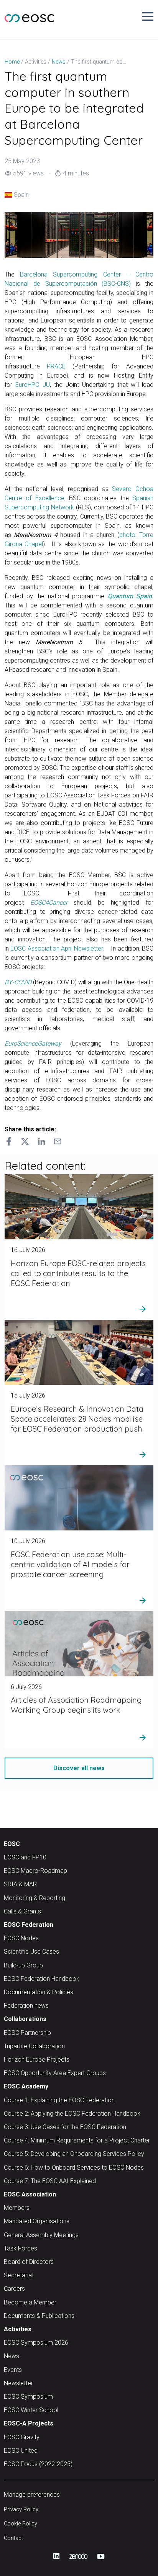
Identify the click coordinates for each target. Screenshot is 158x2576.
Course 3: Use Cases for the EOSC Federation (65, 2127)
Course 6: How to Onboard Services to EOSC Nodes (74, 2168)
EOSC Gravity (22, 2437)
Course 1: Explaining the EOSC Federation (59, 2100)
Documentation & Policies (39, 1992)
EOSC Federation (29, 1925)
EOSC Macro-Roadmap (35, 1871)
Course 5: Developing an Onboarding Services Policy (74, 2154)
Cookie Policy (21, 2524)
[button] (148, 16)
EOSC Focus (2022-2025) (38, 2464)
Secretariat (19, 2275)
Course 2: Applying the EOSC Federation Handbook (72, 2114)
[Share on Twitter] (25, 1143)
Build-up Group (23, 1965)
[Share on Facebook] (9, 1143)
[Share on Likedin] (41, 1143)
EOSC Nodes (21, 1938)
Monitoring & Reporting (35, 1898)
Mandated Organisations (37, 2221)
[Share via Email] (58, 1143)
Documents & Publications (39, 2316)
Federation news (26, 2006)
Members (17, 2208)
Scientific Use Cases (31, 1952)
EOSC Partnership (27, 2033)
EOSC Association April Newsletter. (57, 948)
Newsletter (18, 2383)
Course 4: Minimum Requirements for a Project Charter (77, 2140)
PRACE (56, 366)
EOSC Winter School (31, 2410)
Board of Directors (29, 2262)
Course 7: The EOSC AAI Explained (50, 2181)
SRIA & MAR (20, 1884)
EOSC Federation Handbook (42, 1979)
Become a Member (30, 2302)
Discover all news (79, 1768)
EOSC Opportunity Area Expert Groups (55, 2073)
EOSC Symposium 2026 (36, 2343)
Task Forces (21, 2248)
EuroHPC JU (32, 385)
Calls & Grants (22, 1911)
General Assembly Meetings (41, 2235)
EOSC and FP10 (25, 1857)
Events (13, 2370)
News (12, 2356)
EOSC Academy (26, 2086)
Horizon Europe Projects (37, 2060)
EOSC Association (30, 2194)
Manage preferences (32, 2495)
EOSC (12, 1844)
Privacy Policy (21, 2510)
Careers (14, 2289)
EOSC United (21, 2451)
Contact (13, 2538)
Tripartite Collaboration (34, 2046)
